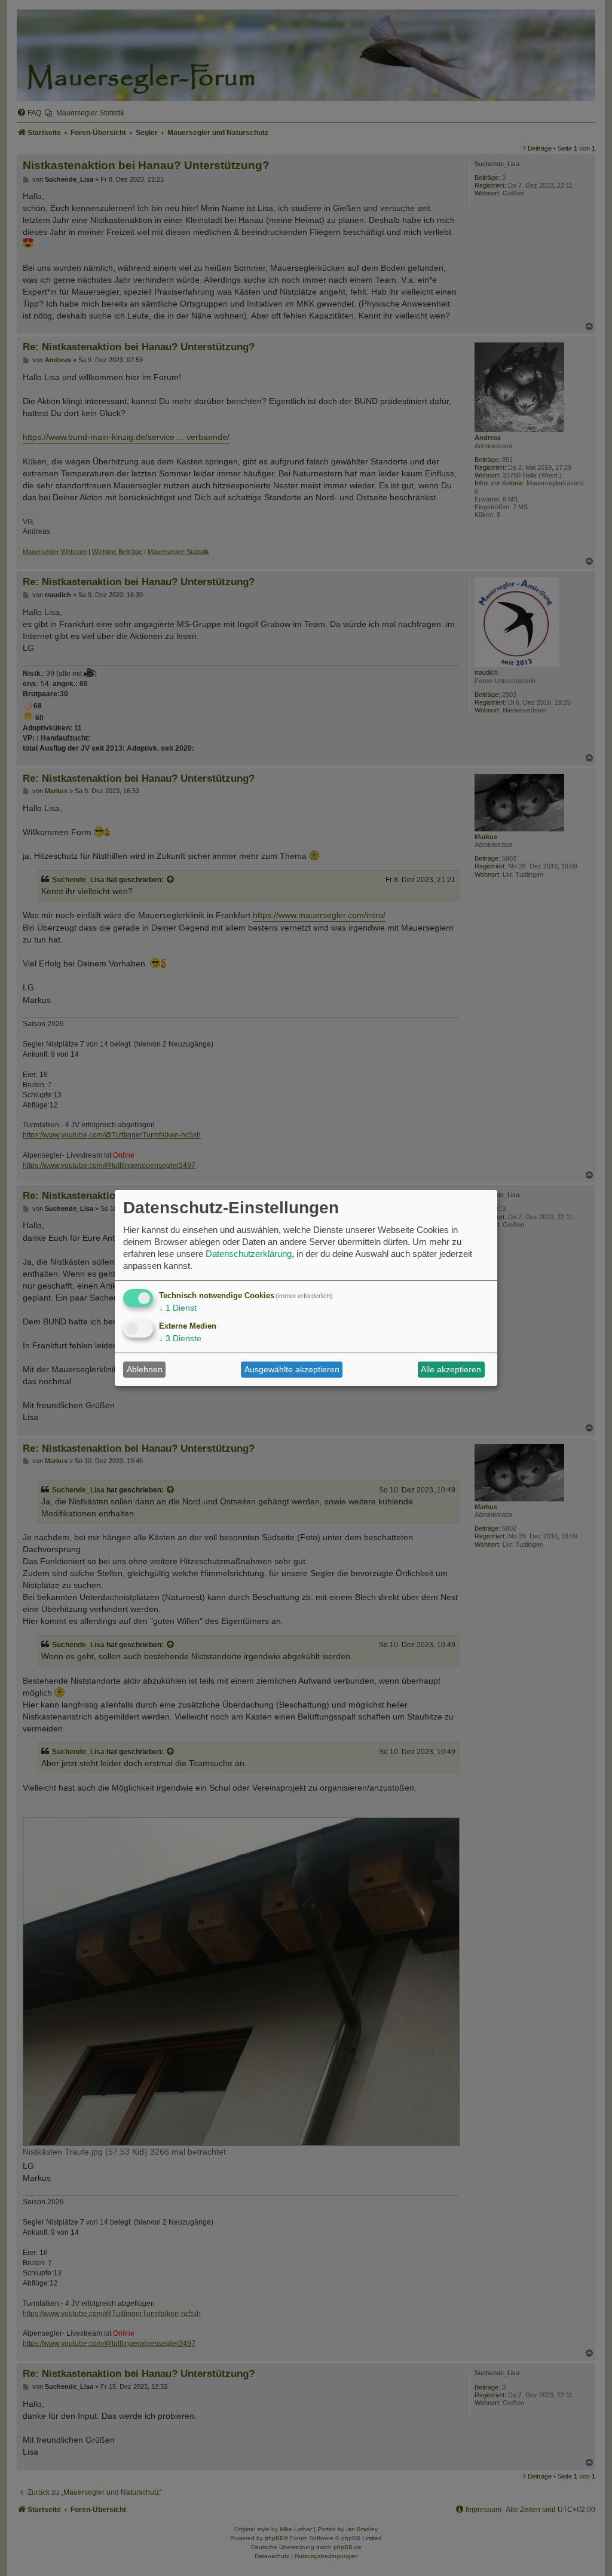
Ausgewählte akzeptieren (292, 1369)
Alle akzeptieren (451, 1369)
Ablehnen (145, 1369)
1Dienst (178, 1308)
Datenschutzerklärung (249, 1254)
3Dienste (180, 1338)
